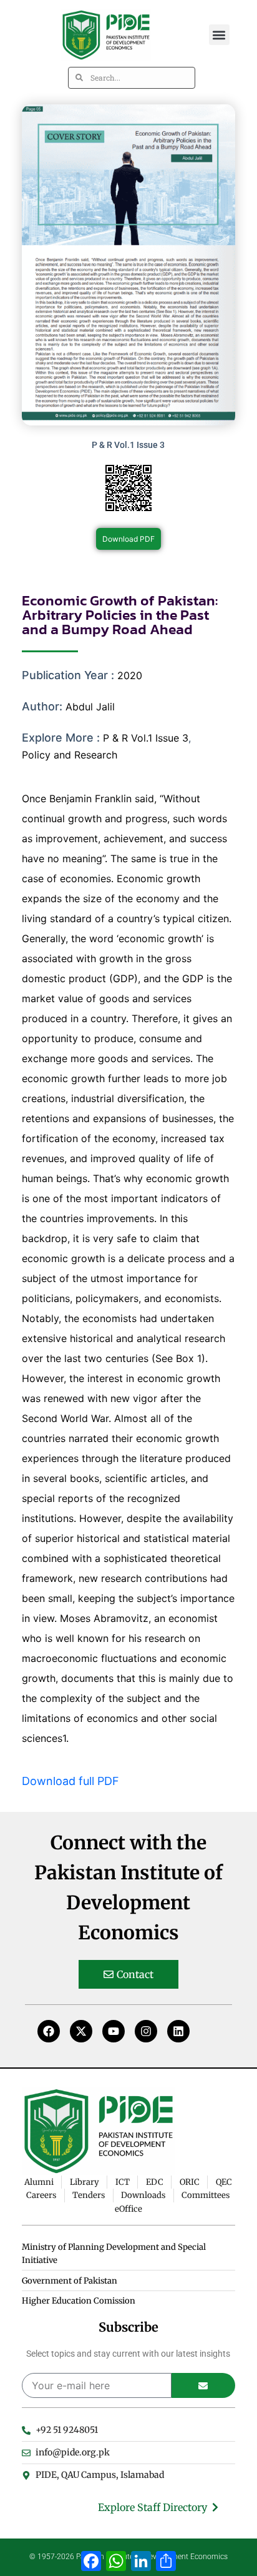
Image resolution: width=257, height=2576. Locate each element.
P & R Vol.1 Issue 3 (146, 738)
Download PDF (128, 539)
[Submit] (204, 2385)
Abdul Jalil (90, 707)
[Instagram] (146, 2031)
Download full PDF (70, 1781)
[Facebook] (49, 2031)
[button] (219, 35)
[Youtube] (114, 2031)
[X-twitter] (81, 2031)
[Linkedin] (178, 2031)
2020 (130, 675)
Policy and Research (70, 755)
